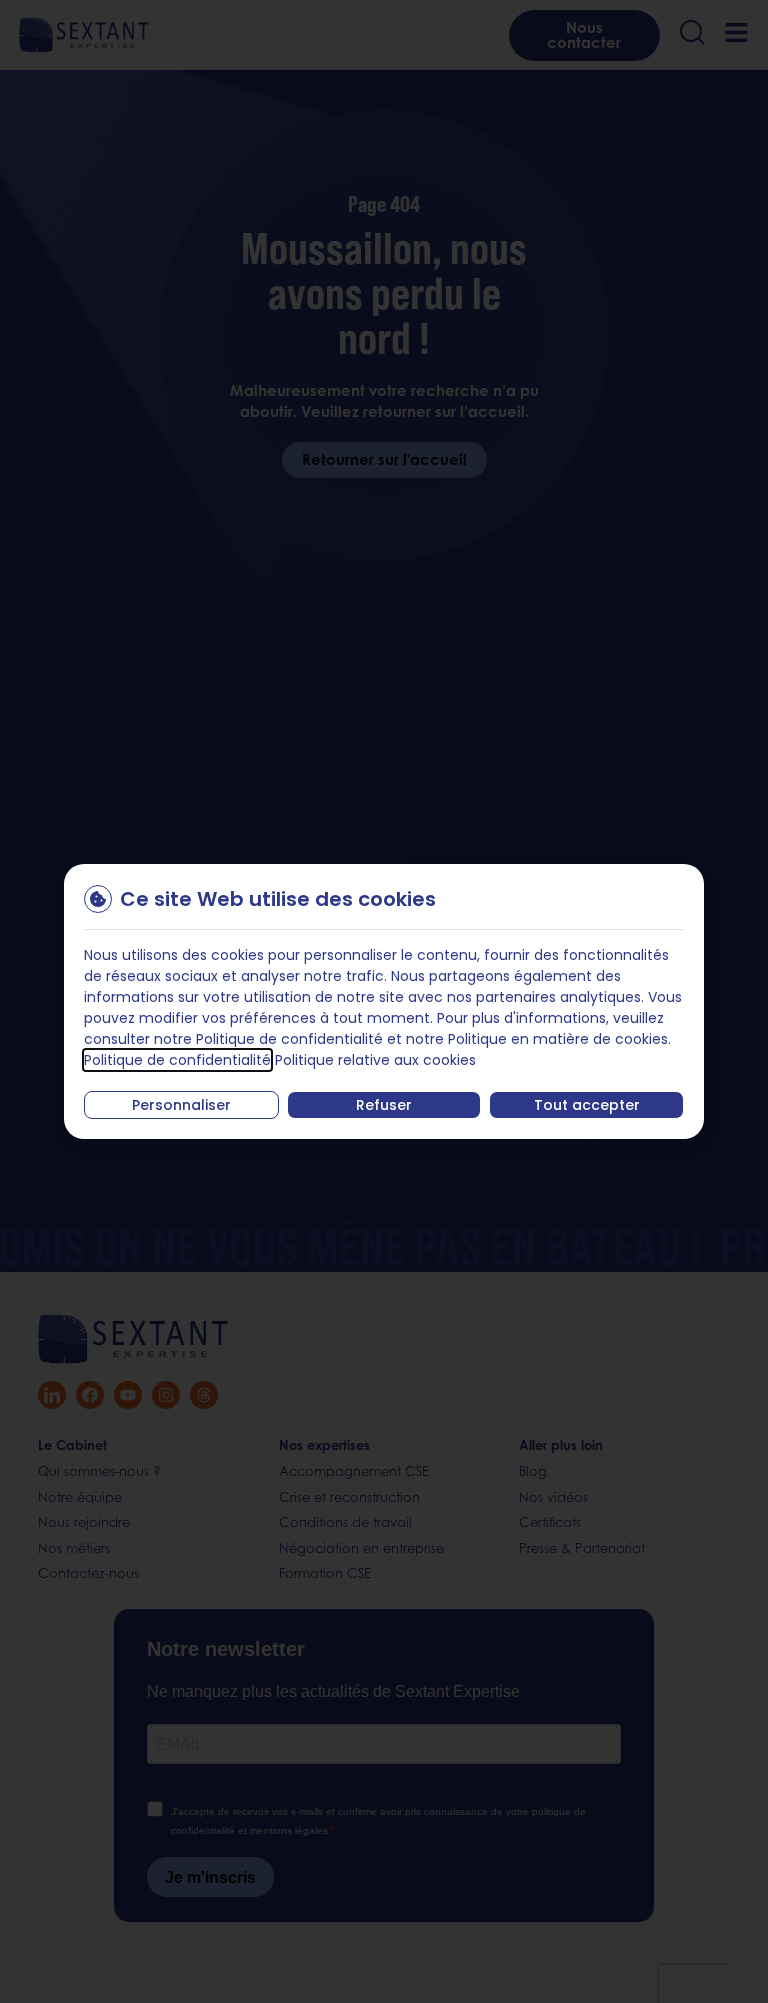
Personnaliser (181, 1105)
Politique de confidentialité (177, 1060)
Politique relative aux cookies (375, 1060)
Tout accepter (587, 1105)
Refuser (384, 1105)
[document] (384, 1001)
